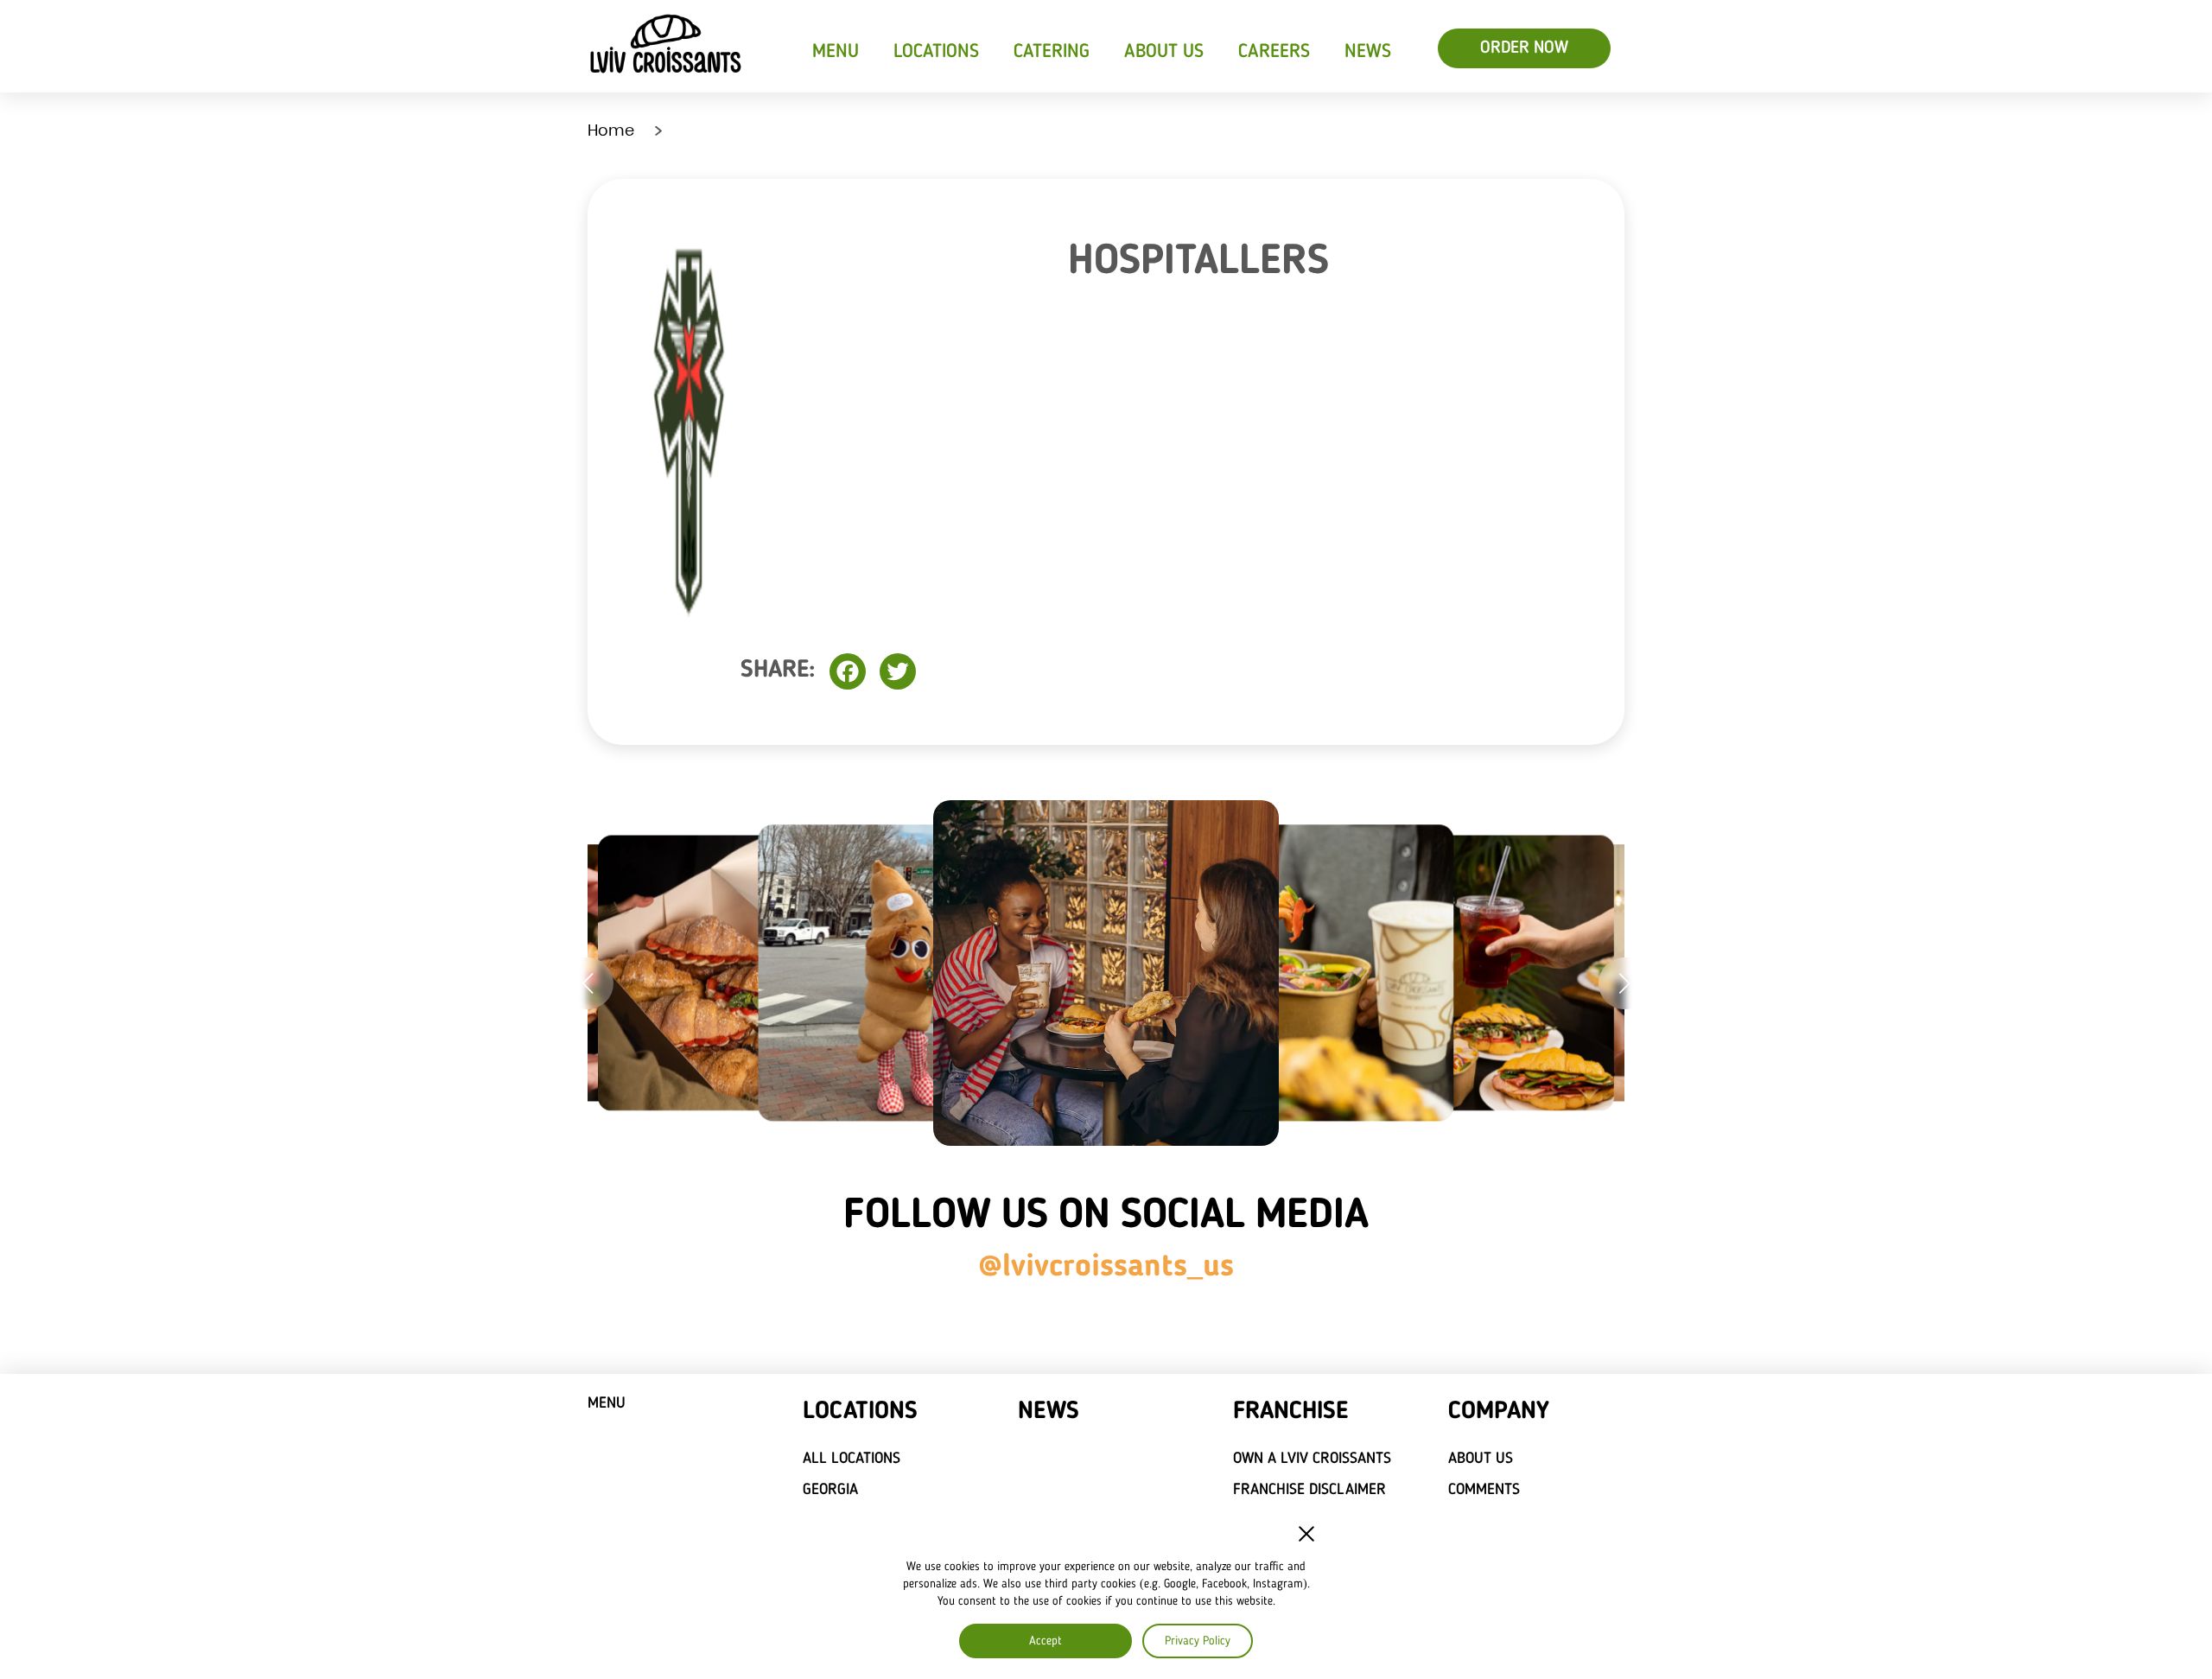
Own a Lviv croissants (1312, 1459)
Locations (936, 52)
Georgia (830, 1490)
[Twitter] (898, 671)
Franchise (1290, 1412)
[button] (588, 983)
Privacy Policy (1198, 1641)
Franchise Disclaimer (1309, 1490)
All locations (852, 1459)
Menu (836, 52)
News (1368, 52)
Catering (1052, 52)
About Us (1164, 52)
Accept (1046, 1641)
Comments (1484, 1490)
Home (611, 130)
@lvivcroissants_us (1106, 1268)
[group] (736, 973)
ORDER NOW (1524, 48)
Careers (1274, 52)
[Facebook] (848, 671)
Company (1499, 1412)
